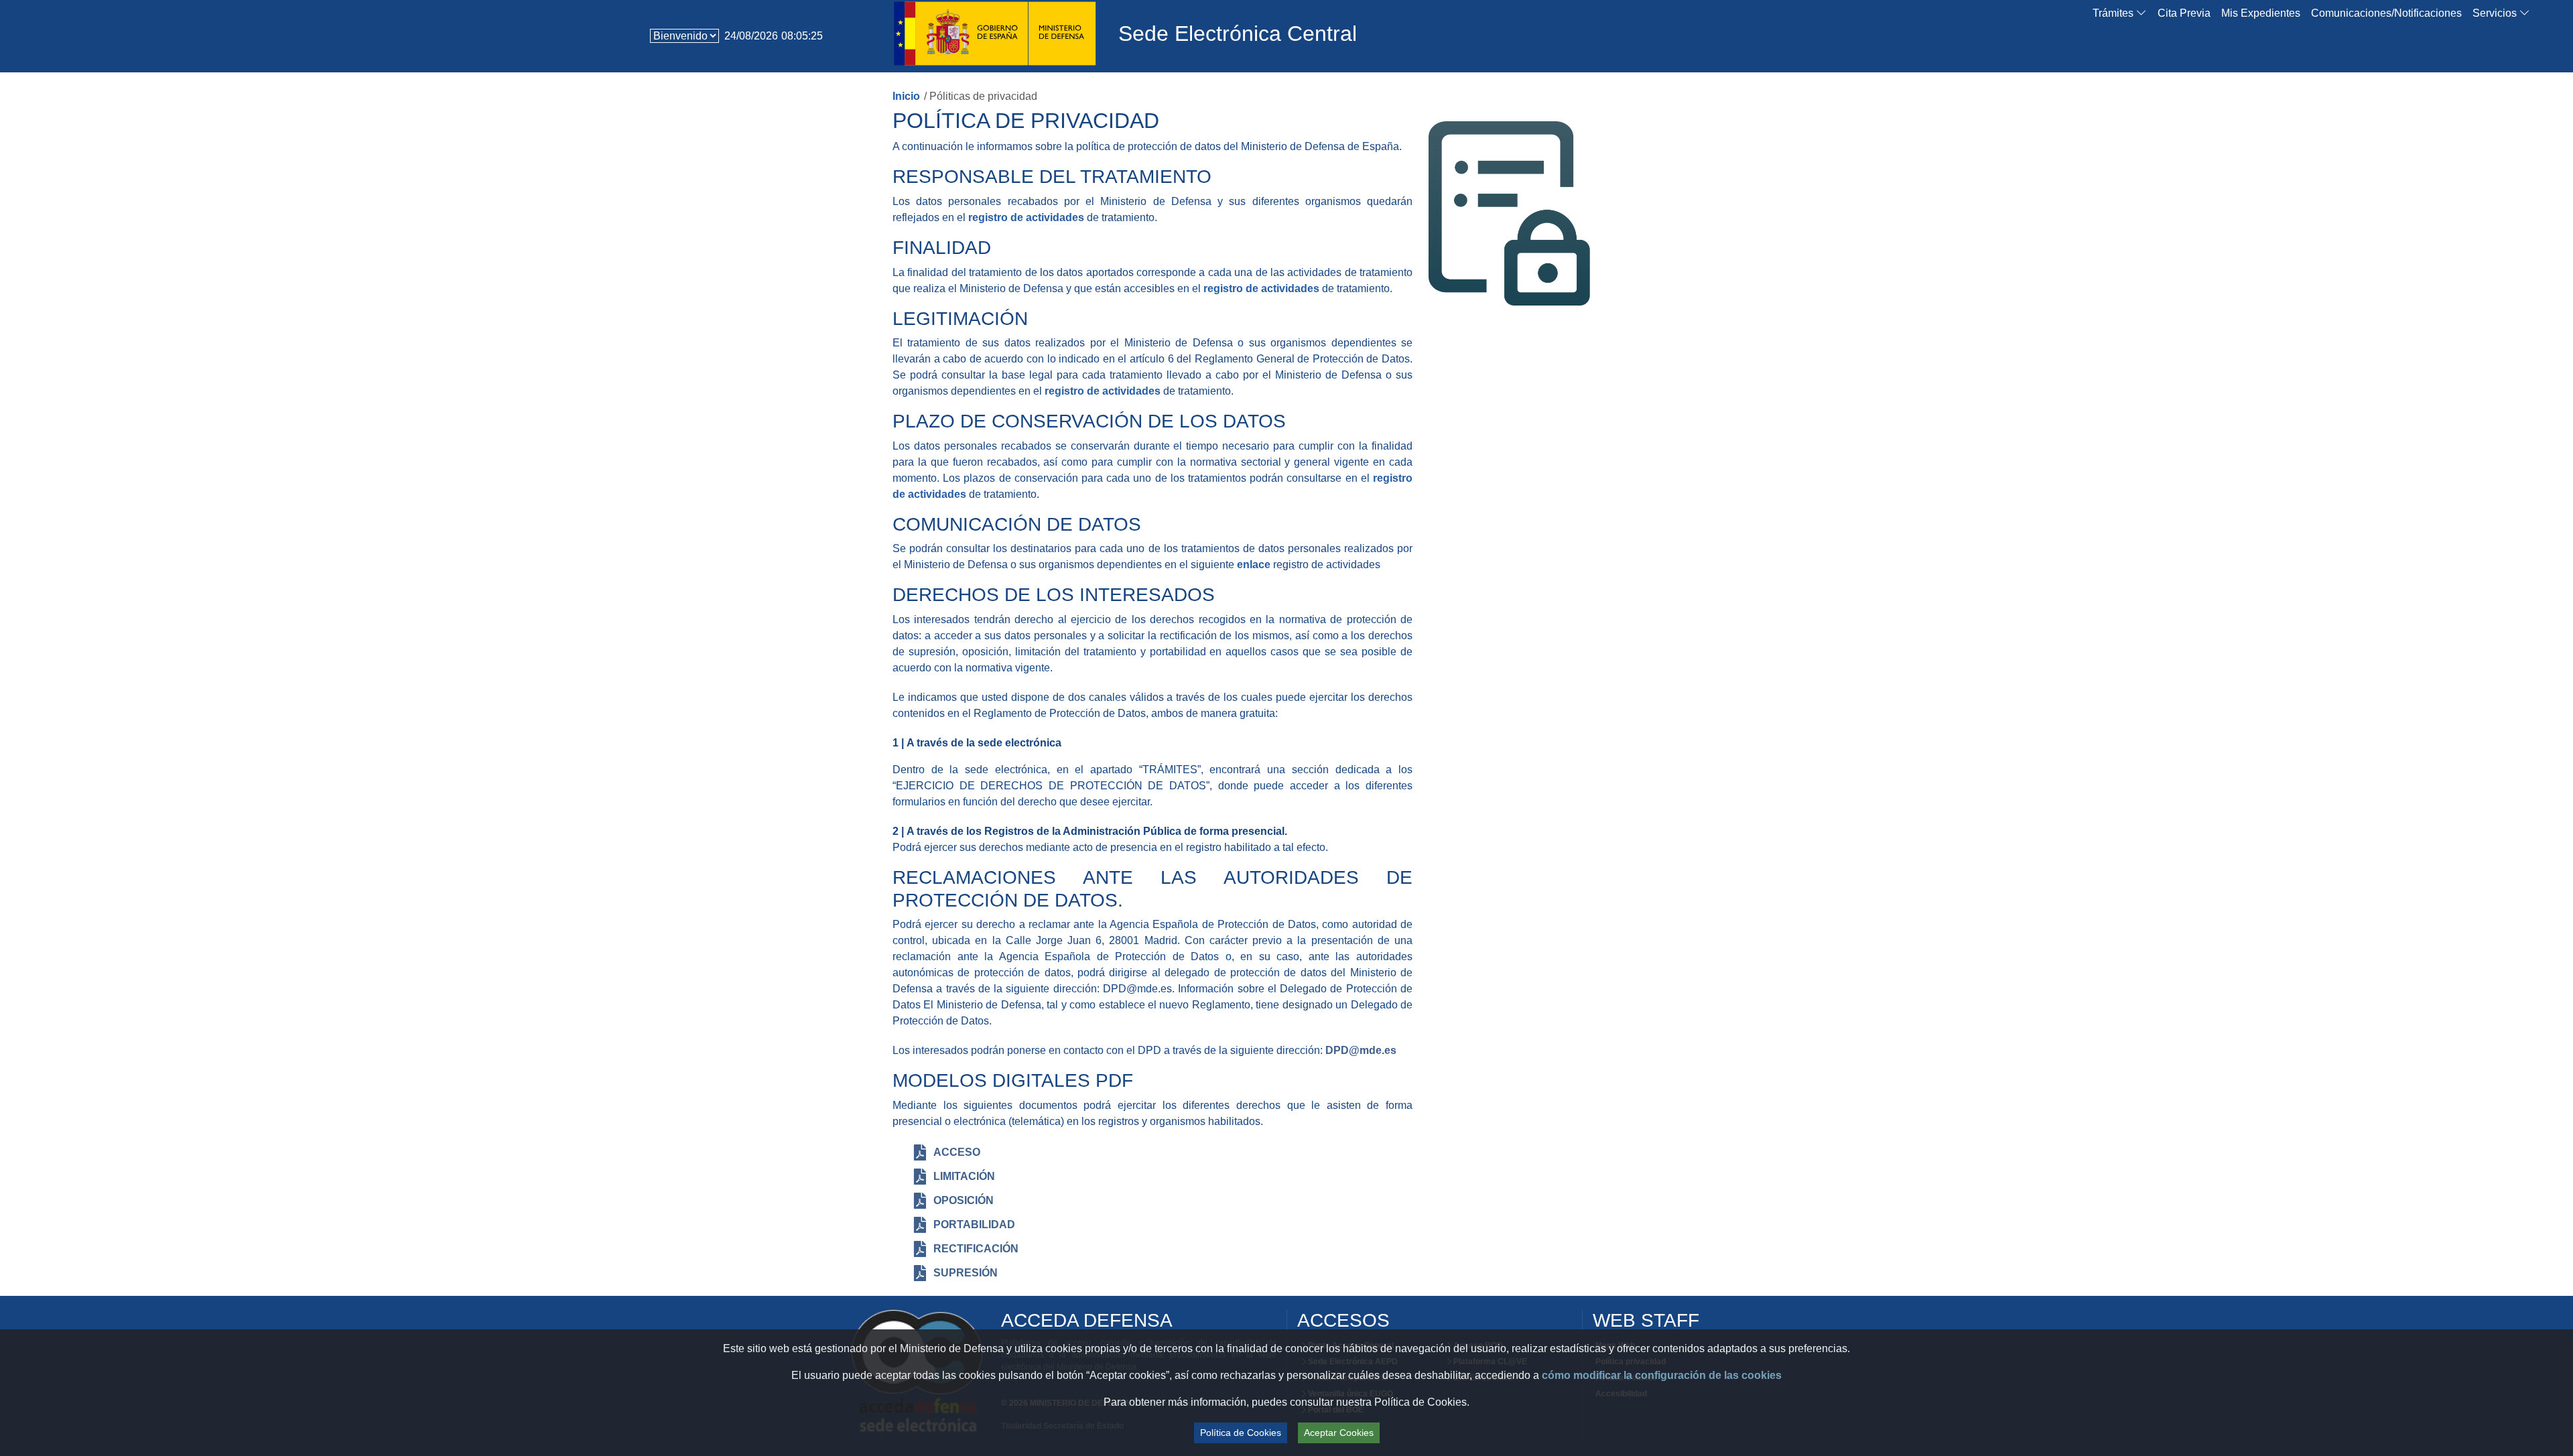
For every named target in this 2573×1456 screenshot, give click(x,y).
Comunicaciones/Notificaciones (2386, 13)
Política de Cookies (1241, 1433)
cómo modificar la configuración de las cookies (1662, 1375)
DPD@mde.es (1361, 1050)
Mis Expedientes (2261, 13)
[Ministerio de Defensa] (995, 31)
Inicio (906, 96)
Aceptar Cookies (1339, 1433)
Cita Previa (2184, 13)
